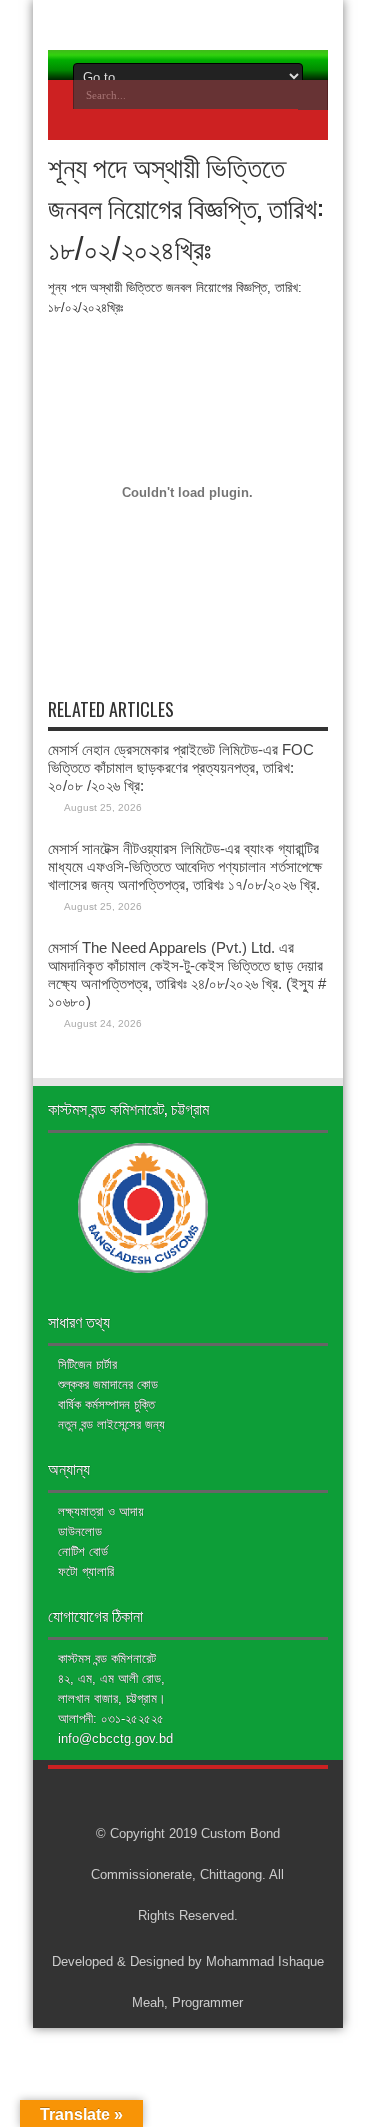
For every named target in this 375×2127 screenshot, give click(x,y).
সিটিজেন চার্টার (87, 1364)
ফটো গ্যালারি (86, 1571)
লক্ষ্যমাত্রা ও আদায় (101, 1511)
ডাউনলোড (80, 1531)
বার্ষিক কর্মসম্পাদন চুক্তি (106, 1404)
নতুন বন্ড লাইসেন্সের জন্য (111, 1424)
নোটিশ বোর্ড (83, 1551)
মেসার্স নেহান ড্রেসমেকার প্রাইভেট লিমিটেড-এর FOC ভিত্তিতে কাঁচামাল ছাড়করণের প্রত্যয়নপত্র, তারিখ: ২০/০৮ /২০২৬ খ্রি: (181, 767)
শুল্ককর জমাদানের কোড (108, 1384)
